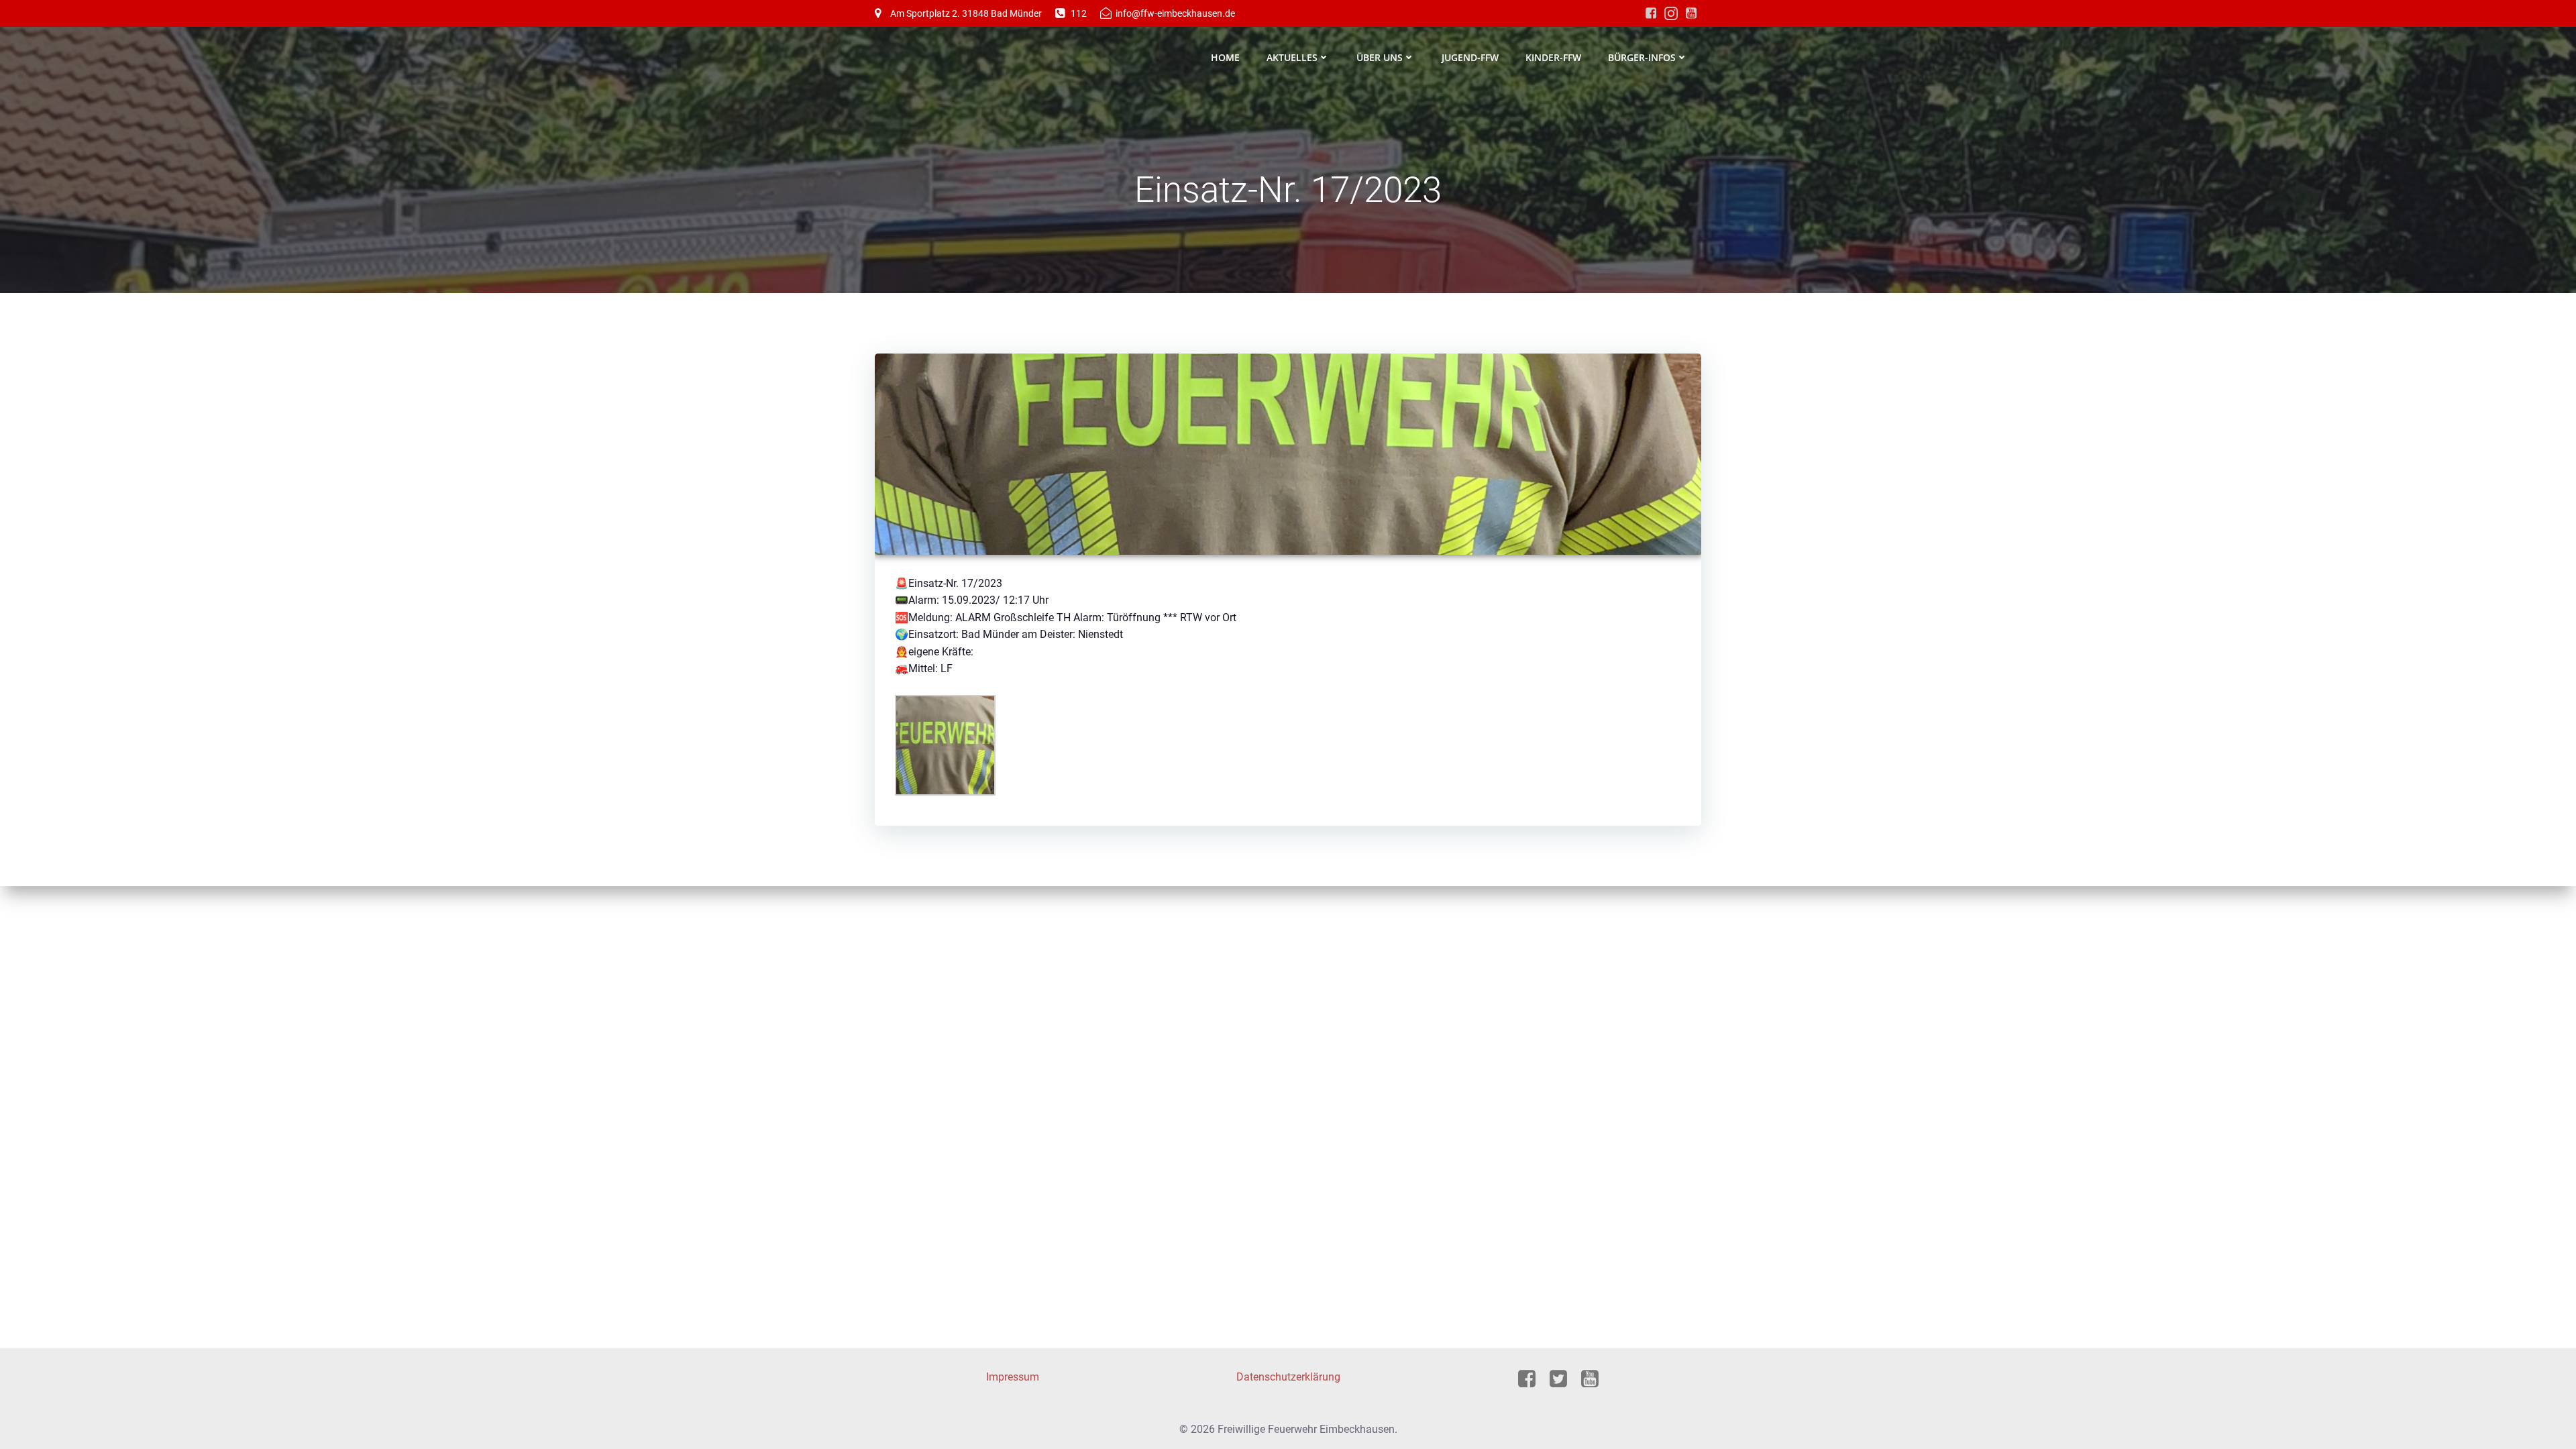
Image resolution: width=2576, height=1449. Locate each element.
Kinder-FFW (1553, 57)
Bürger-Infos (1642, 57)
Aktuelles (1292, 57)
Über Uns (1380, 57)
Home (1225, 57)
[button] (30, 1419)
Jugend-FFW (1470, 57)
